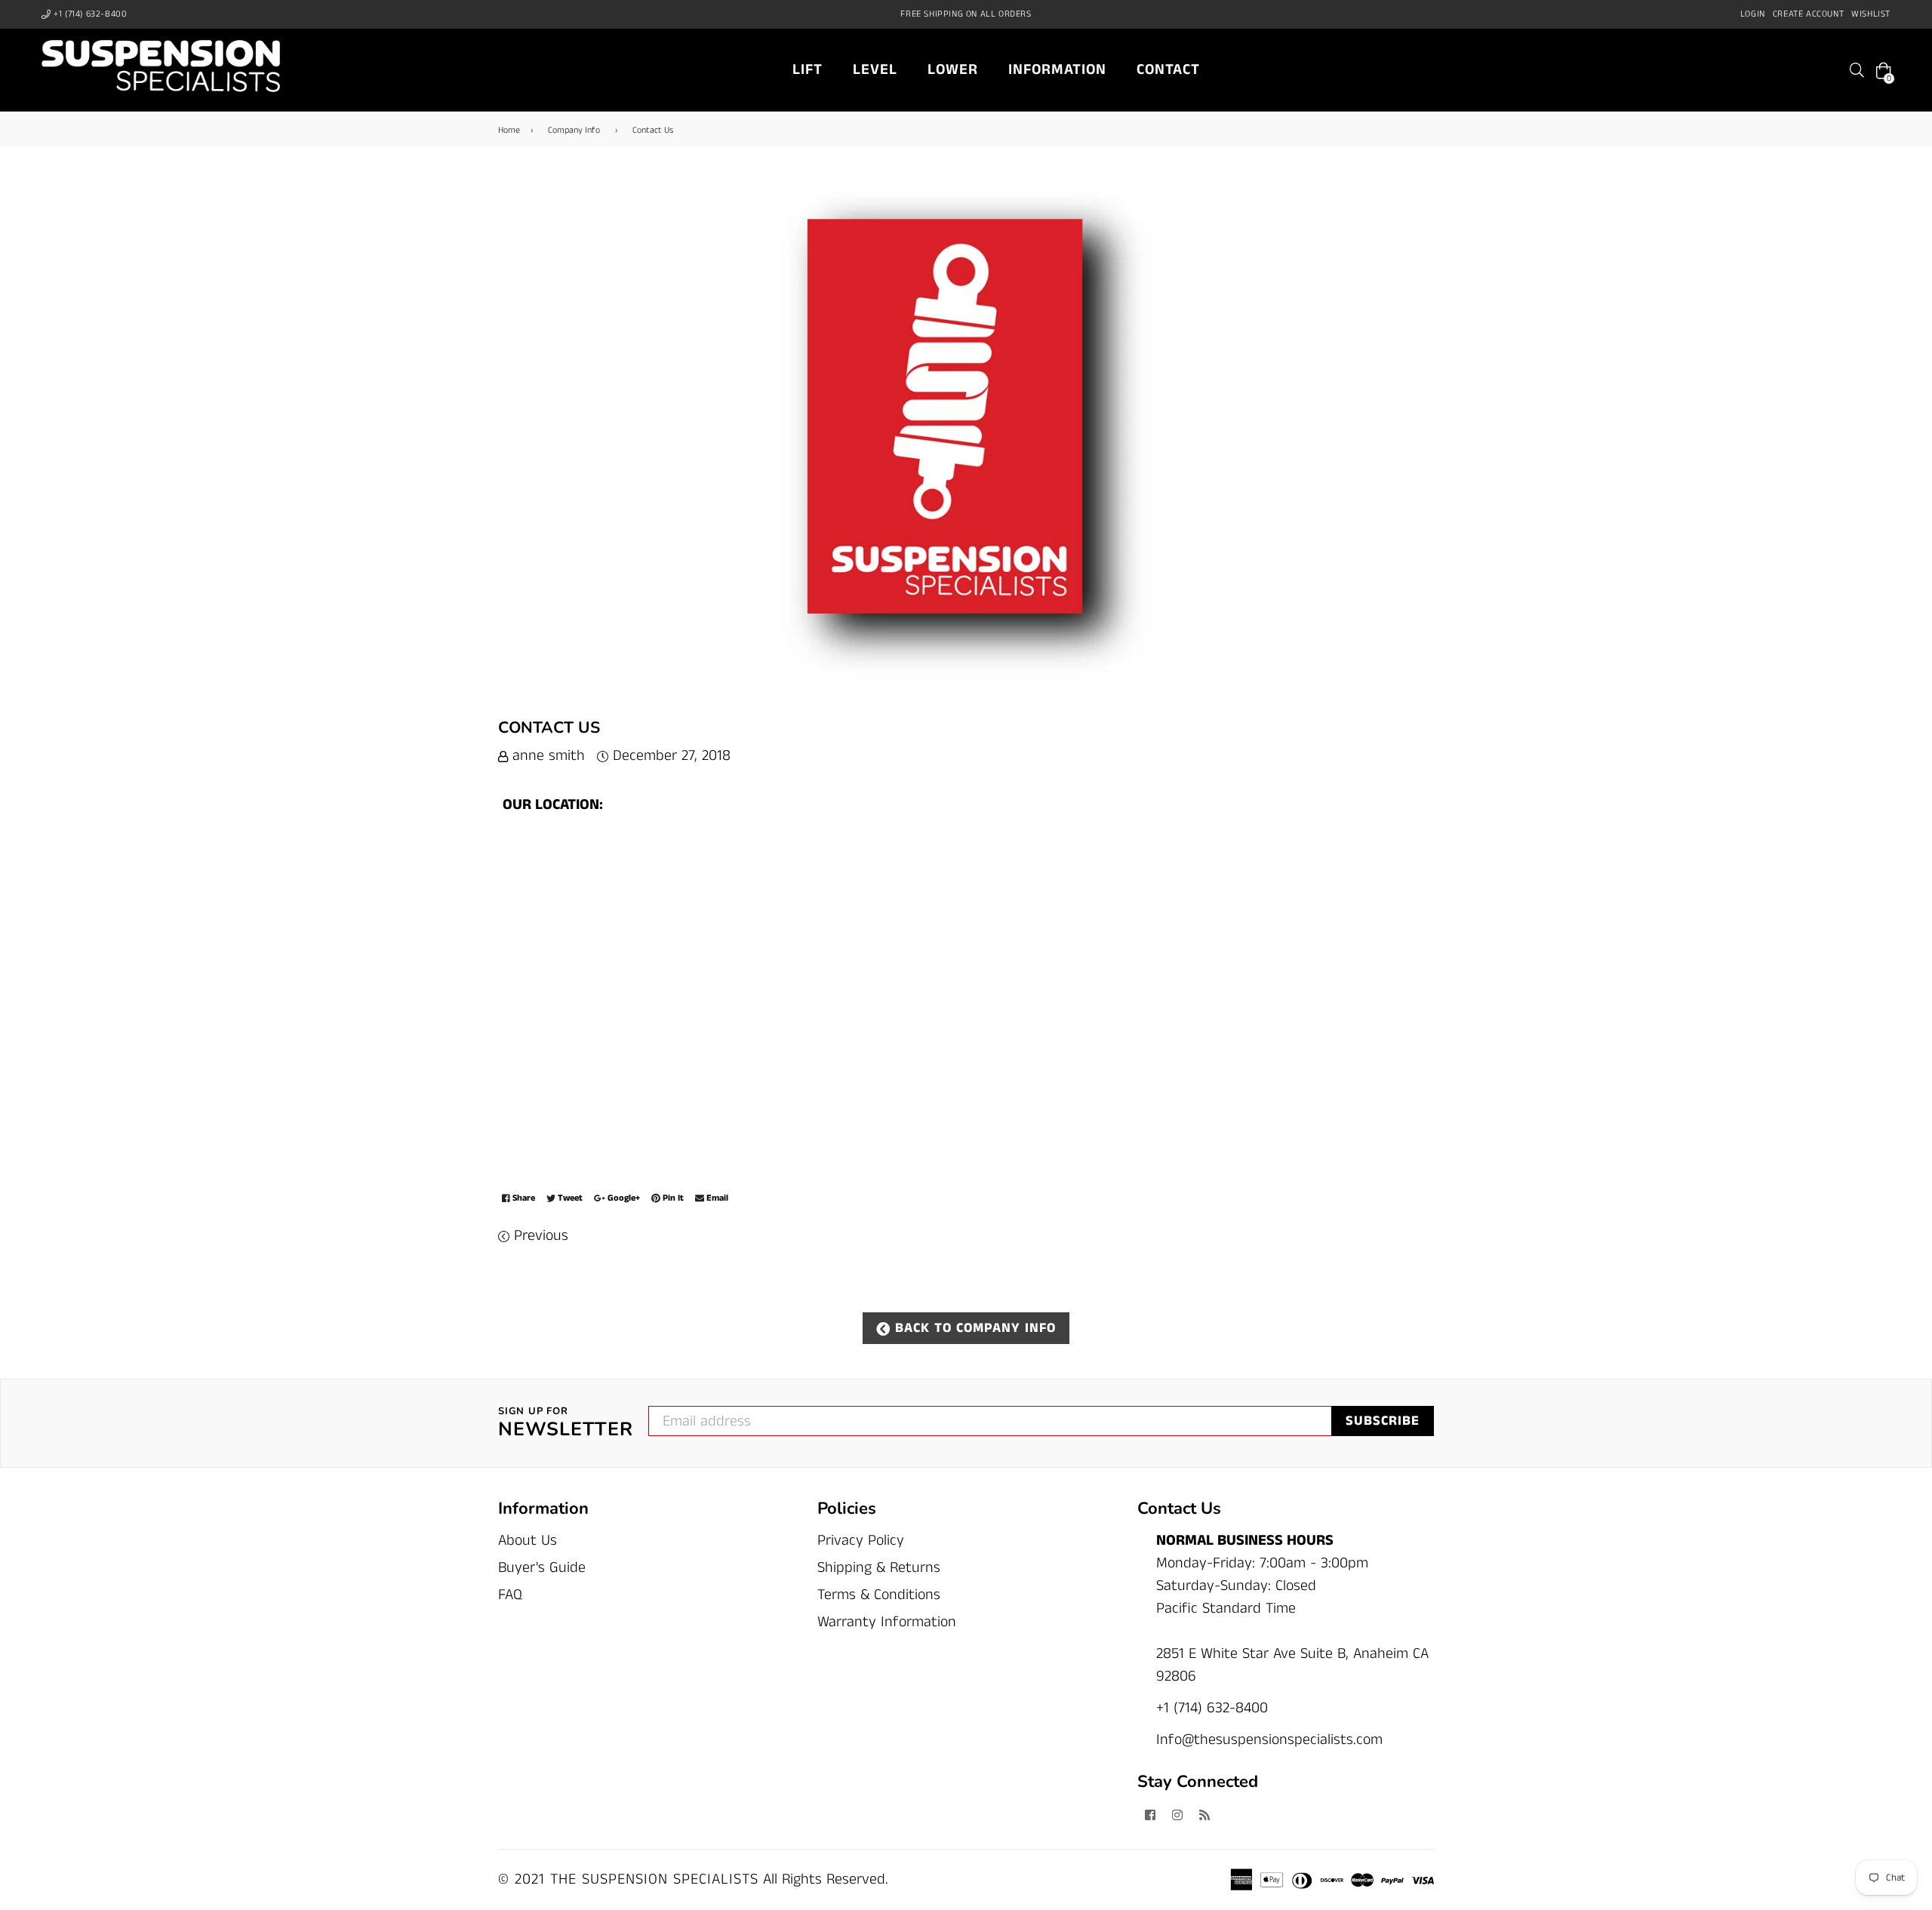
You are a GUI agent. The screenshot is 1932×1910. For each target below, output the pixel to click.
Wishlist (1871, 14)
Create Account (1808, 14)
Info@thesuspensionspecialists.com (1269, 1740)
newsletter (566, 1423)
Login (1753, 14)
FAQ (510, 1595)
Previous (541, 1236)
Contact (1168, 70)
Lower (953, 70)
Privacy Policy (861, 1541)
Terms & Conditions (879, 1595)
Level (875, 70)
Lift (808, 70)
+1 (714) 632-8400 (89, 14)
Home (509, 130)
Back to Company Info (973, 1328)
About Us (528, 1541)
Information (1057, 70)
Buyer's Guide (542, 1568)
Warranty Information (887, 1622)
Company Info (574, 130)
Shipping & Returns (879, 1568)
